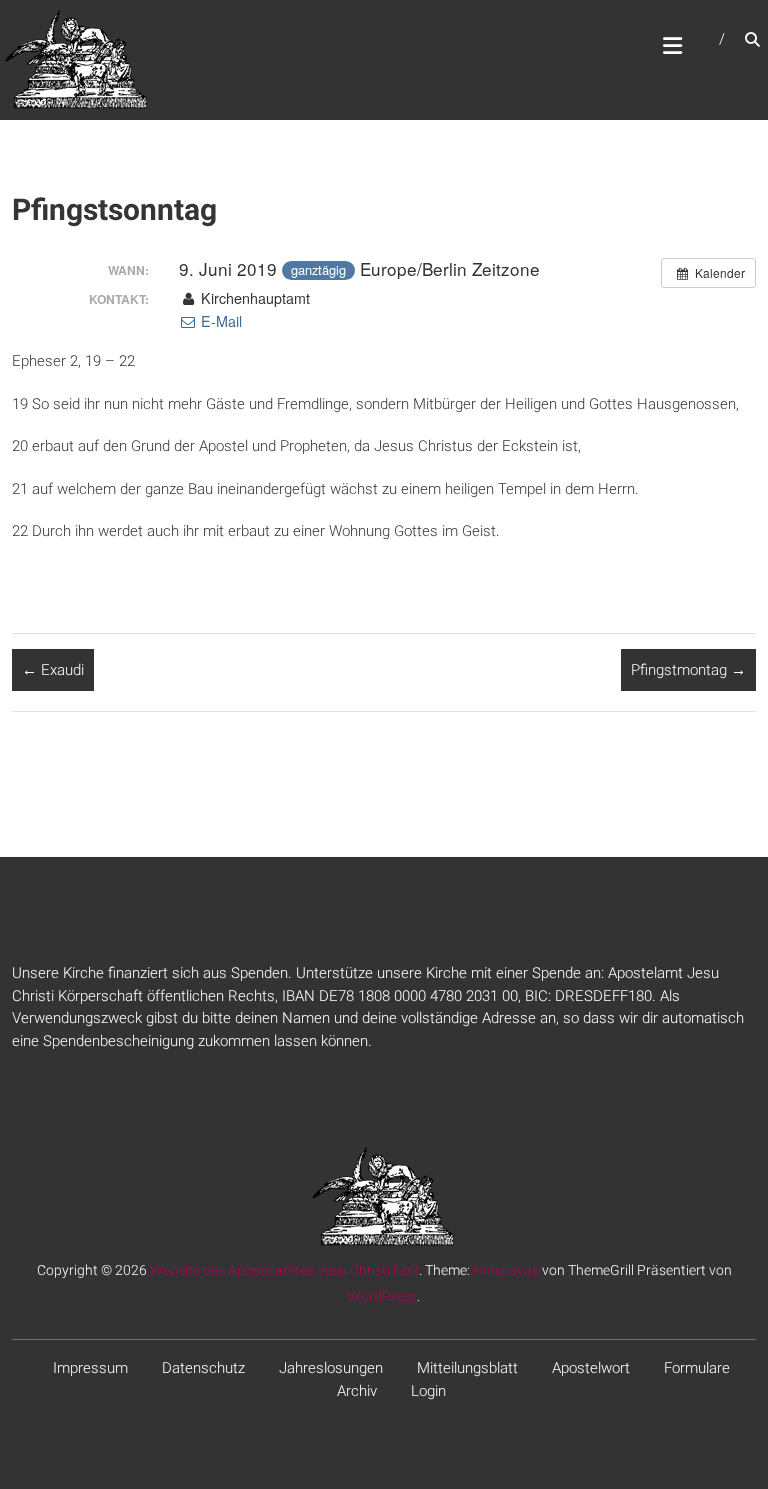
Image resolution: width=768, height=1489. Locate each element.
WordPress (382, 1296)
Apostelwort (591, 1368)
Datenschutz (203, 1368)
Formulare (697, 1368)
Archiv (357, 1391)
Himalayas (506, 1270)
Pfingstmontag (688, 670)
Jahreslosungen (331, 1368)
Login (428, 1391)
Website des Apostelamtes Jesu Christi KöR (284, 1270)
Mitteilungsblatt (467, 1368)
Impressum (90, 1368)
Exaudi (53, 670)
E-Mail (219, 321)
